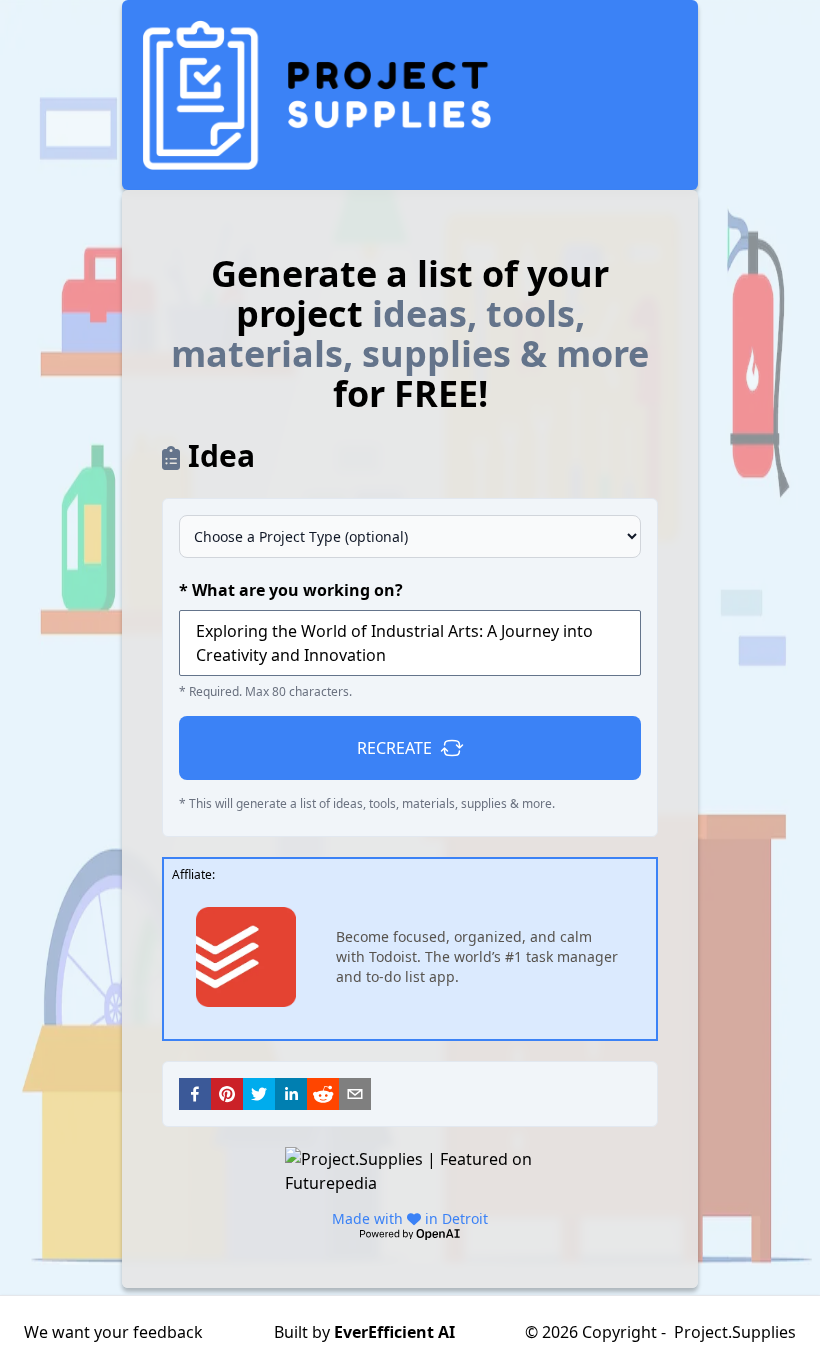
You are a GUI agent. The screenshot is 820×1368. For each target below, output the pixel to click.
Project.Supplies (735, 1332)
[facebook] (195, 1094)
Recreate (394, 748)
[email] (355, 1094)
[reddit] (323, 1094)
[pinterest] (227, 1094)
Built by (364, 1332)
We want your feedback (113, 1332)
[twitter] (259, 1094)
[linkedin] (291, 1094)
